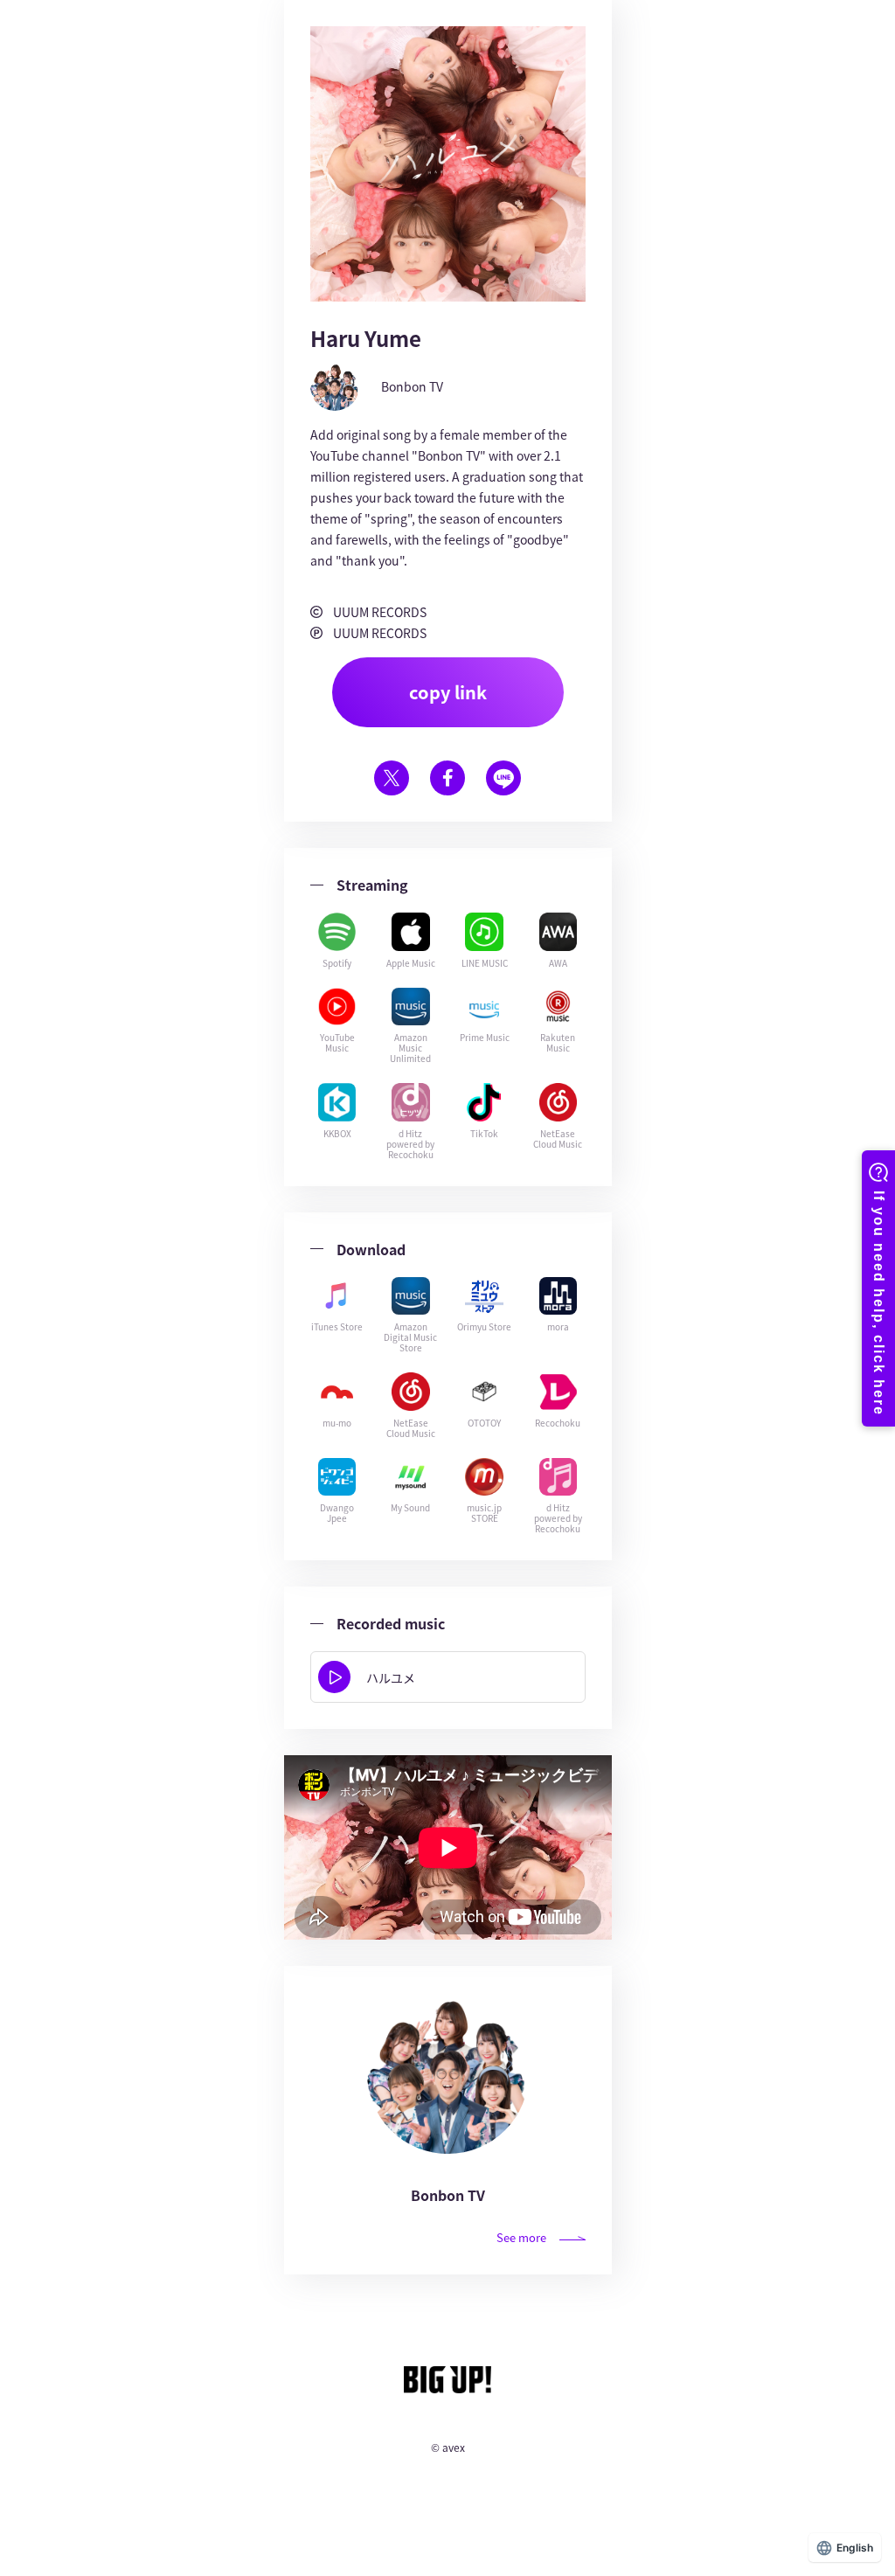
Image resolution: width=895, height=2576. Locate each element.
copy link (448, 692)
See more (521, 2237)
